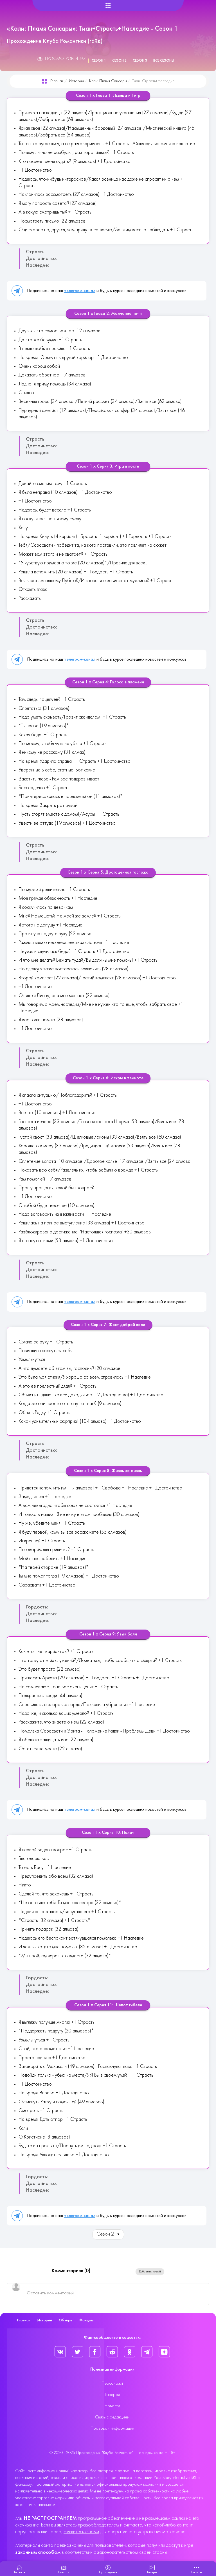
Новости (112, 2406)
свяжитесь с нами (81, 2532)
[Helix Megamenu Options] (108, 6)
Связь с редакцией (112, 2417)
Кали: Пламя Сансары (108, 81)
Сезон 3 (140, 61)
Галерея (112, 2395)
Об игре (66, 2320)
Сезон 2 (119, 61)
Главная (57, 81)
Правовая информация (112, 2429)
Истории (76, 81)
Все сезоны (164, 61)
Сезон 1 (99, 61)
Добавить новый (150, 2272)
